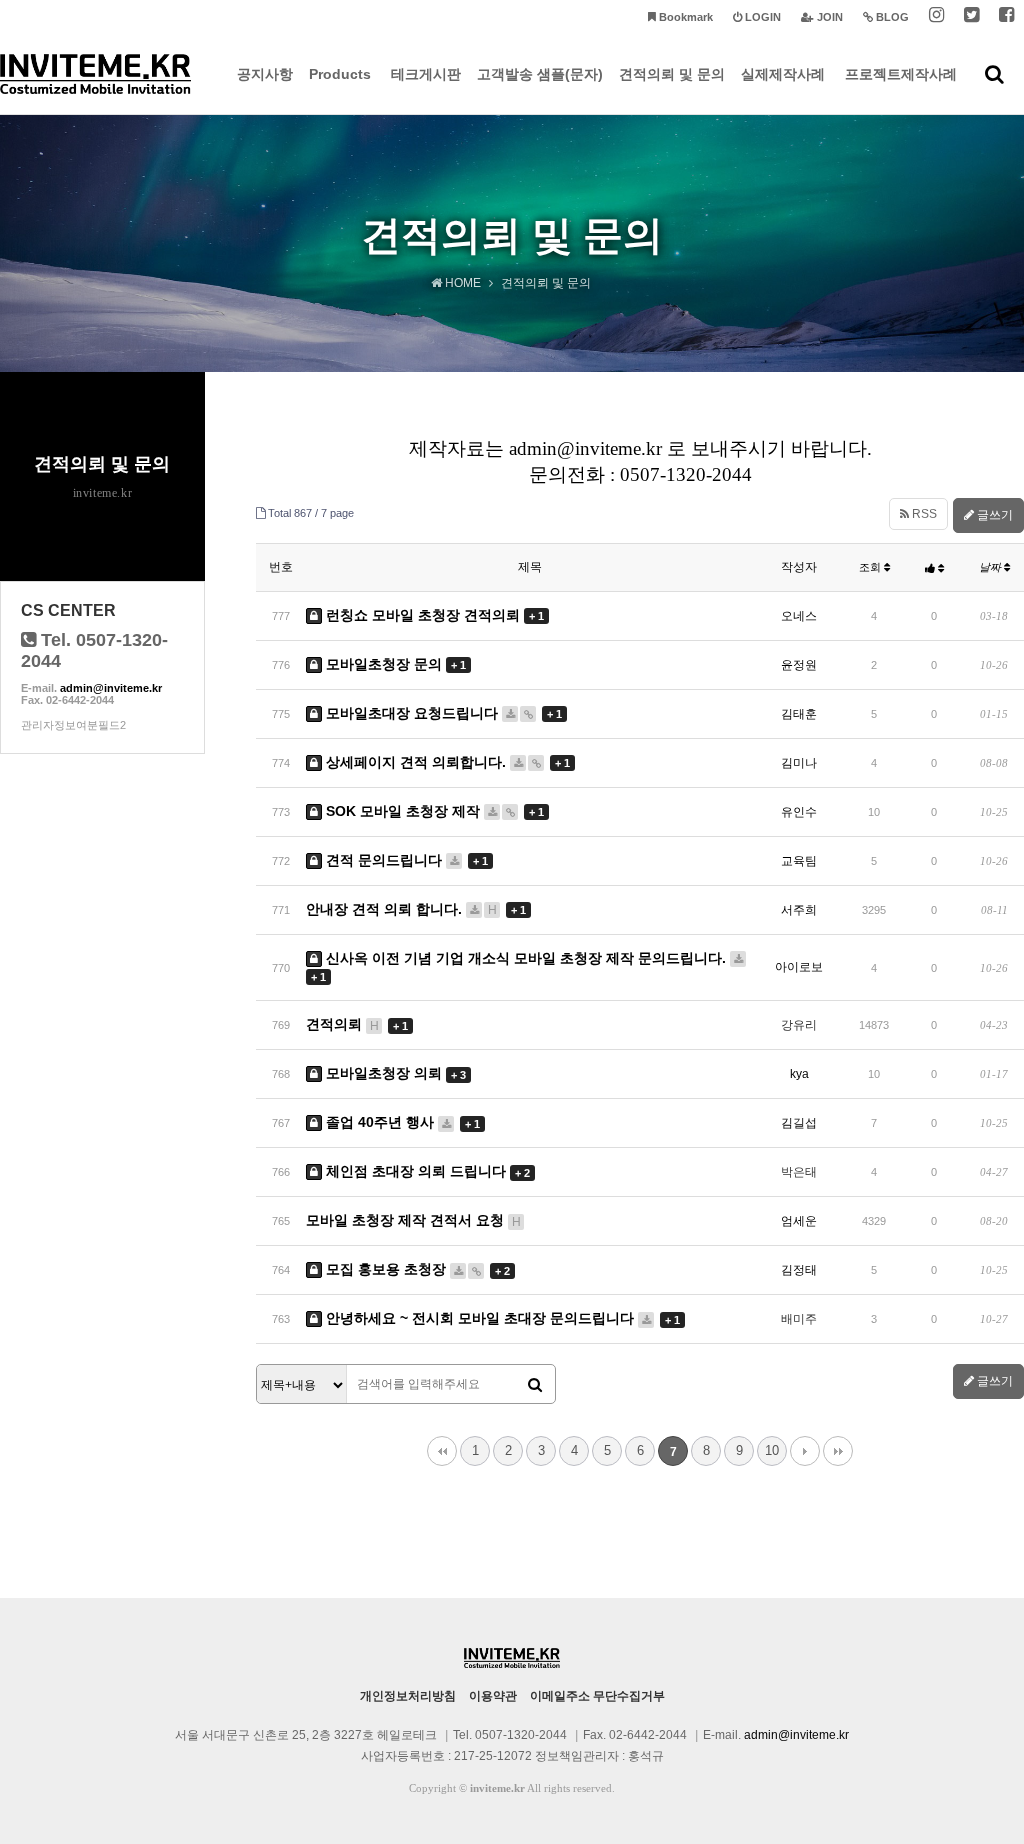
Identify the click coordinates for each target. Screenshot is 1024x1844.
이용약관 (493, 1696)
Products (340, 74)
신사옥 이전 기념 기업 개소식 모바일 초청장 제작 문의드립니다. (520, 966)
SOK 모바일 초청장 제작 (433, 811)
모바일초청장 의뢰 (394, 1073)
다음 (805, 1451)
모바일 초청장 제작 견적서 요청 (413, 1220)
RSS (923, 514)
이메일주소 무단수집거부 (597, 1696)
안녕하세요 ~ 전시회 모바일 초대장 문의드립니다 (501, 1318)
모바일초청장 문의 (394, 664)
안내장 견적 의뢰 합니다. (416, 909)
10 (772, 1450)
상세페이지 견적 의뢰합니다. (446, 762)
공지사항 (265, 74)
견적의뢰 (357, 1024)
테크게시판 (426, 74)
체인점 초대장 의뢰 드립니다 (426, 1171)
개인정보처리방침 (408, 1696)
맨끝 (838, 1451)
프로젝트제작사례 (901, 74)
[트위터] (971, 17)
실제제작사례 (783, 74)
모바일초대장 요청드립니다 (442, 713)
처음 (442, 1451)
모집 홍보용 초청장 (416, 1269)
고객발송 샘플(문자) (540, 74)
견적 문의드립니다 (405, 860)
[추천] (934, 568)
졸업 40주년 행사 (401, 1122)
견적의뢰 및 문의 (672, 74)
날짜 (991, 567)
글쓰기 (993, 515)
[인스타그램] (936, 17)
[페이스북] (1006, 17)
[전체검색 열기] (994, 74)
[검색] (535, 1385)
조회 (871, 567)
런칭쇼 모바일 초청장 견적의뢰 (433, 615)
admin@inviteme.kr (111, 688)
